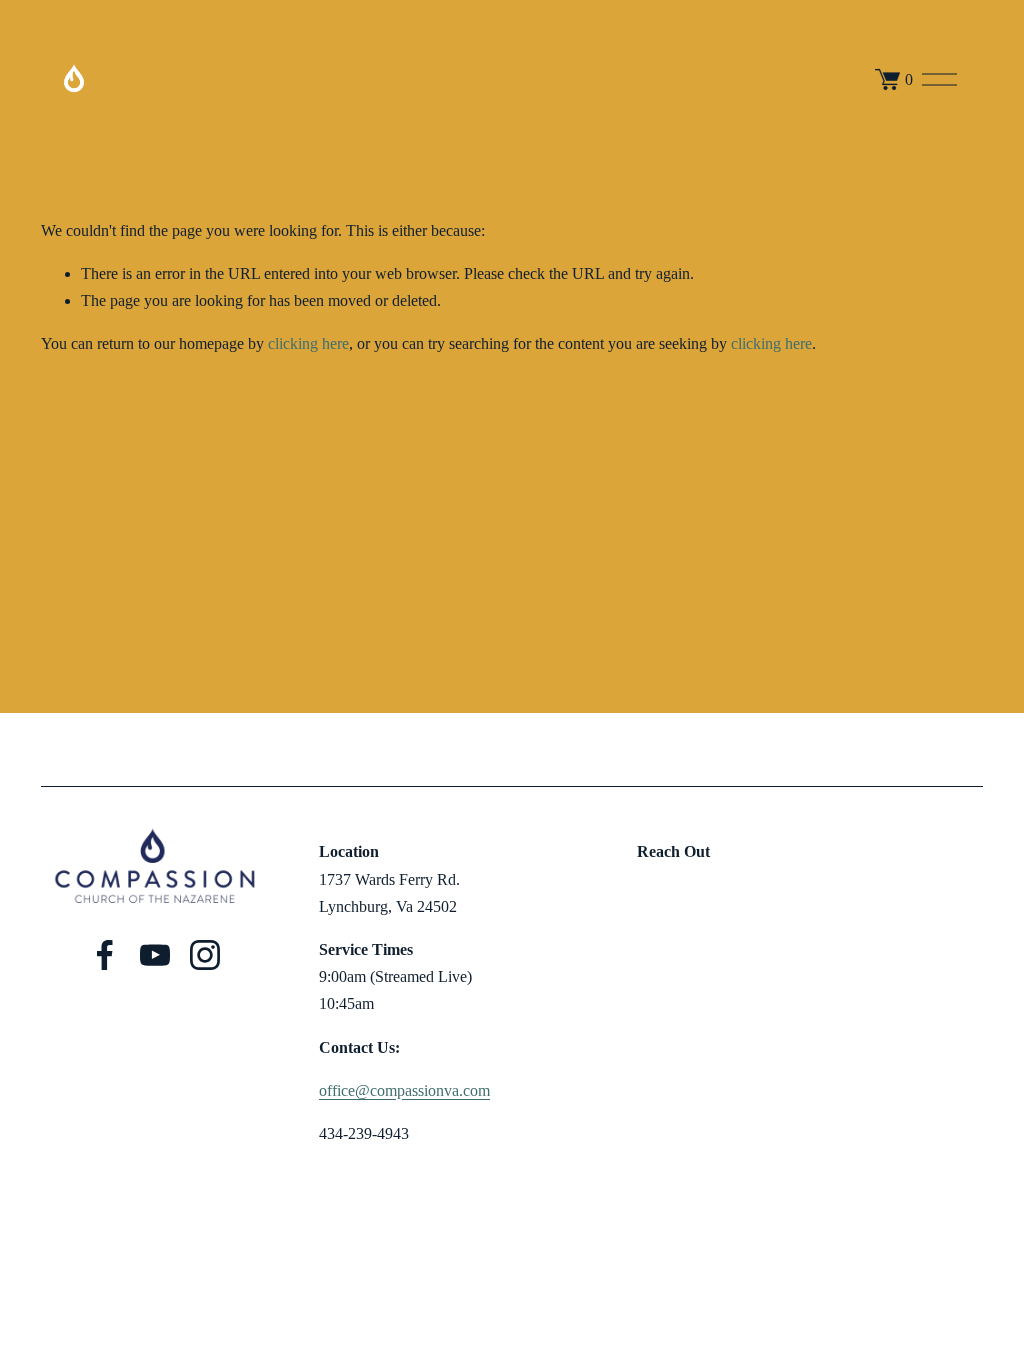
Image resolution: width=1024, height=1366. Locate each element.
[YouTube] (155, 955)
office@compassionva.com (404, 1090)
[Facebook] (105, 955)
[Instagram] (205, 955)
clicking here (308, 343)
